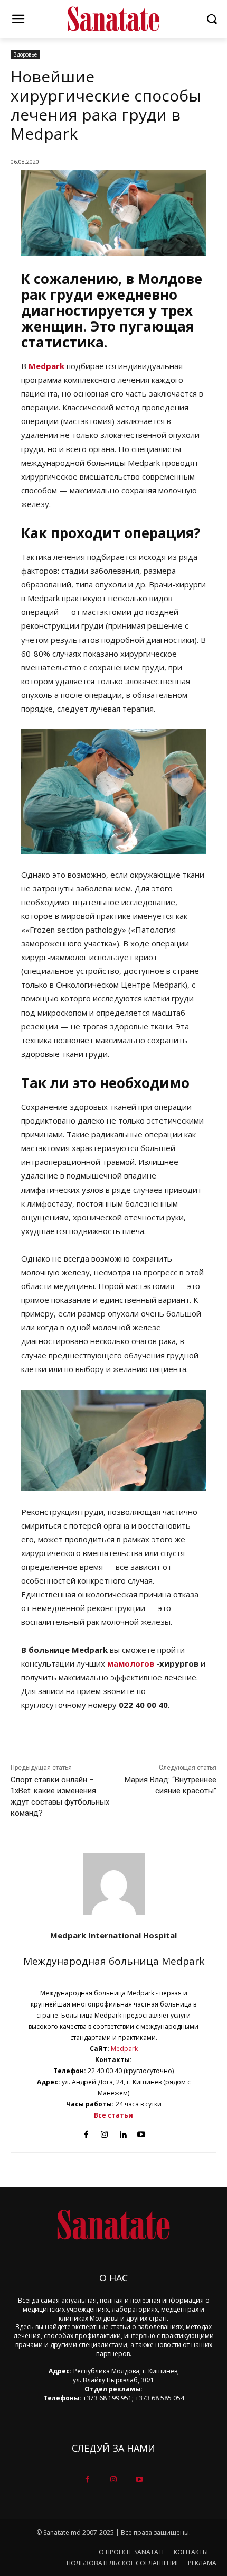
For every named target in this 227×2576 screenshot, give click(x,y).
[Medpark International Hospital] (114, 1884)
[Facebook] (86, 2132)
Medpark (46, 366)
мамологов (131, 1663)
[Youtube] (141, 2132)
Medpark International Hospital (113, 1935)
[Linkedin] (123, 2132)
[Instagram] (104, 2132)
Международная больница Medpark (114, 1961)
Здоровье (25, 54)
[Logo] (113, 19)
